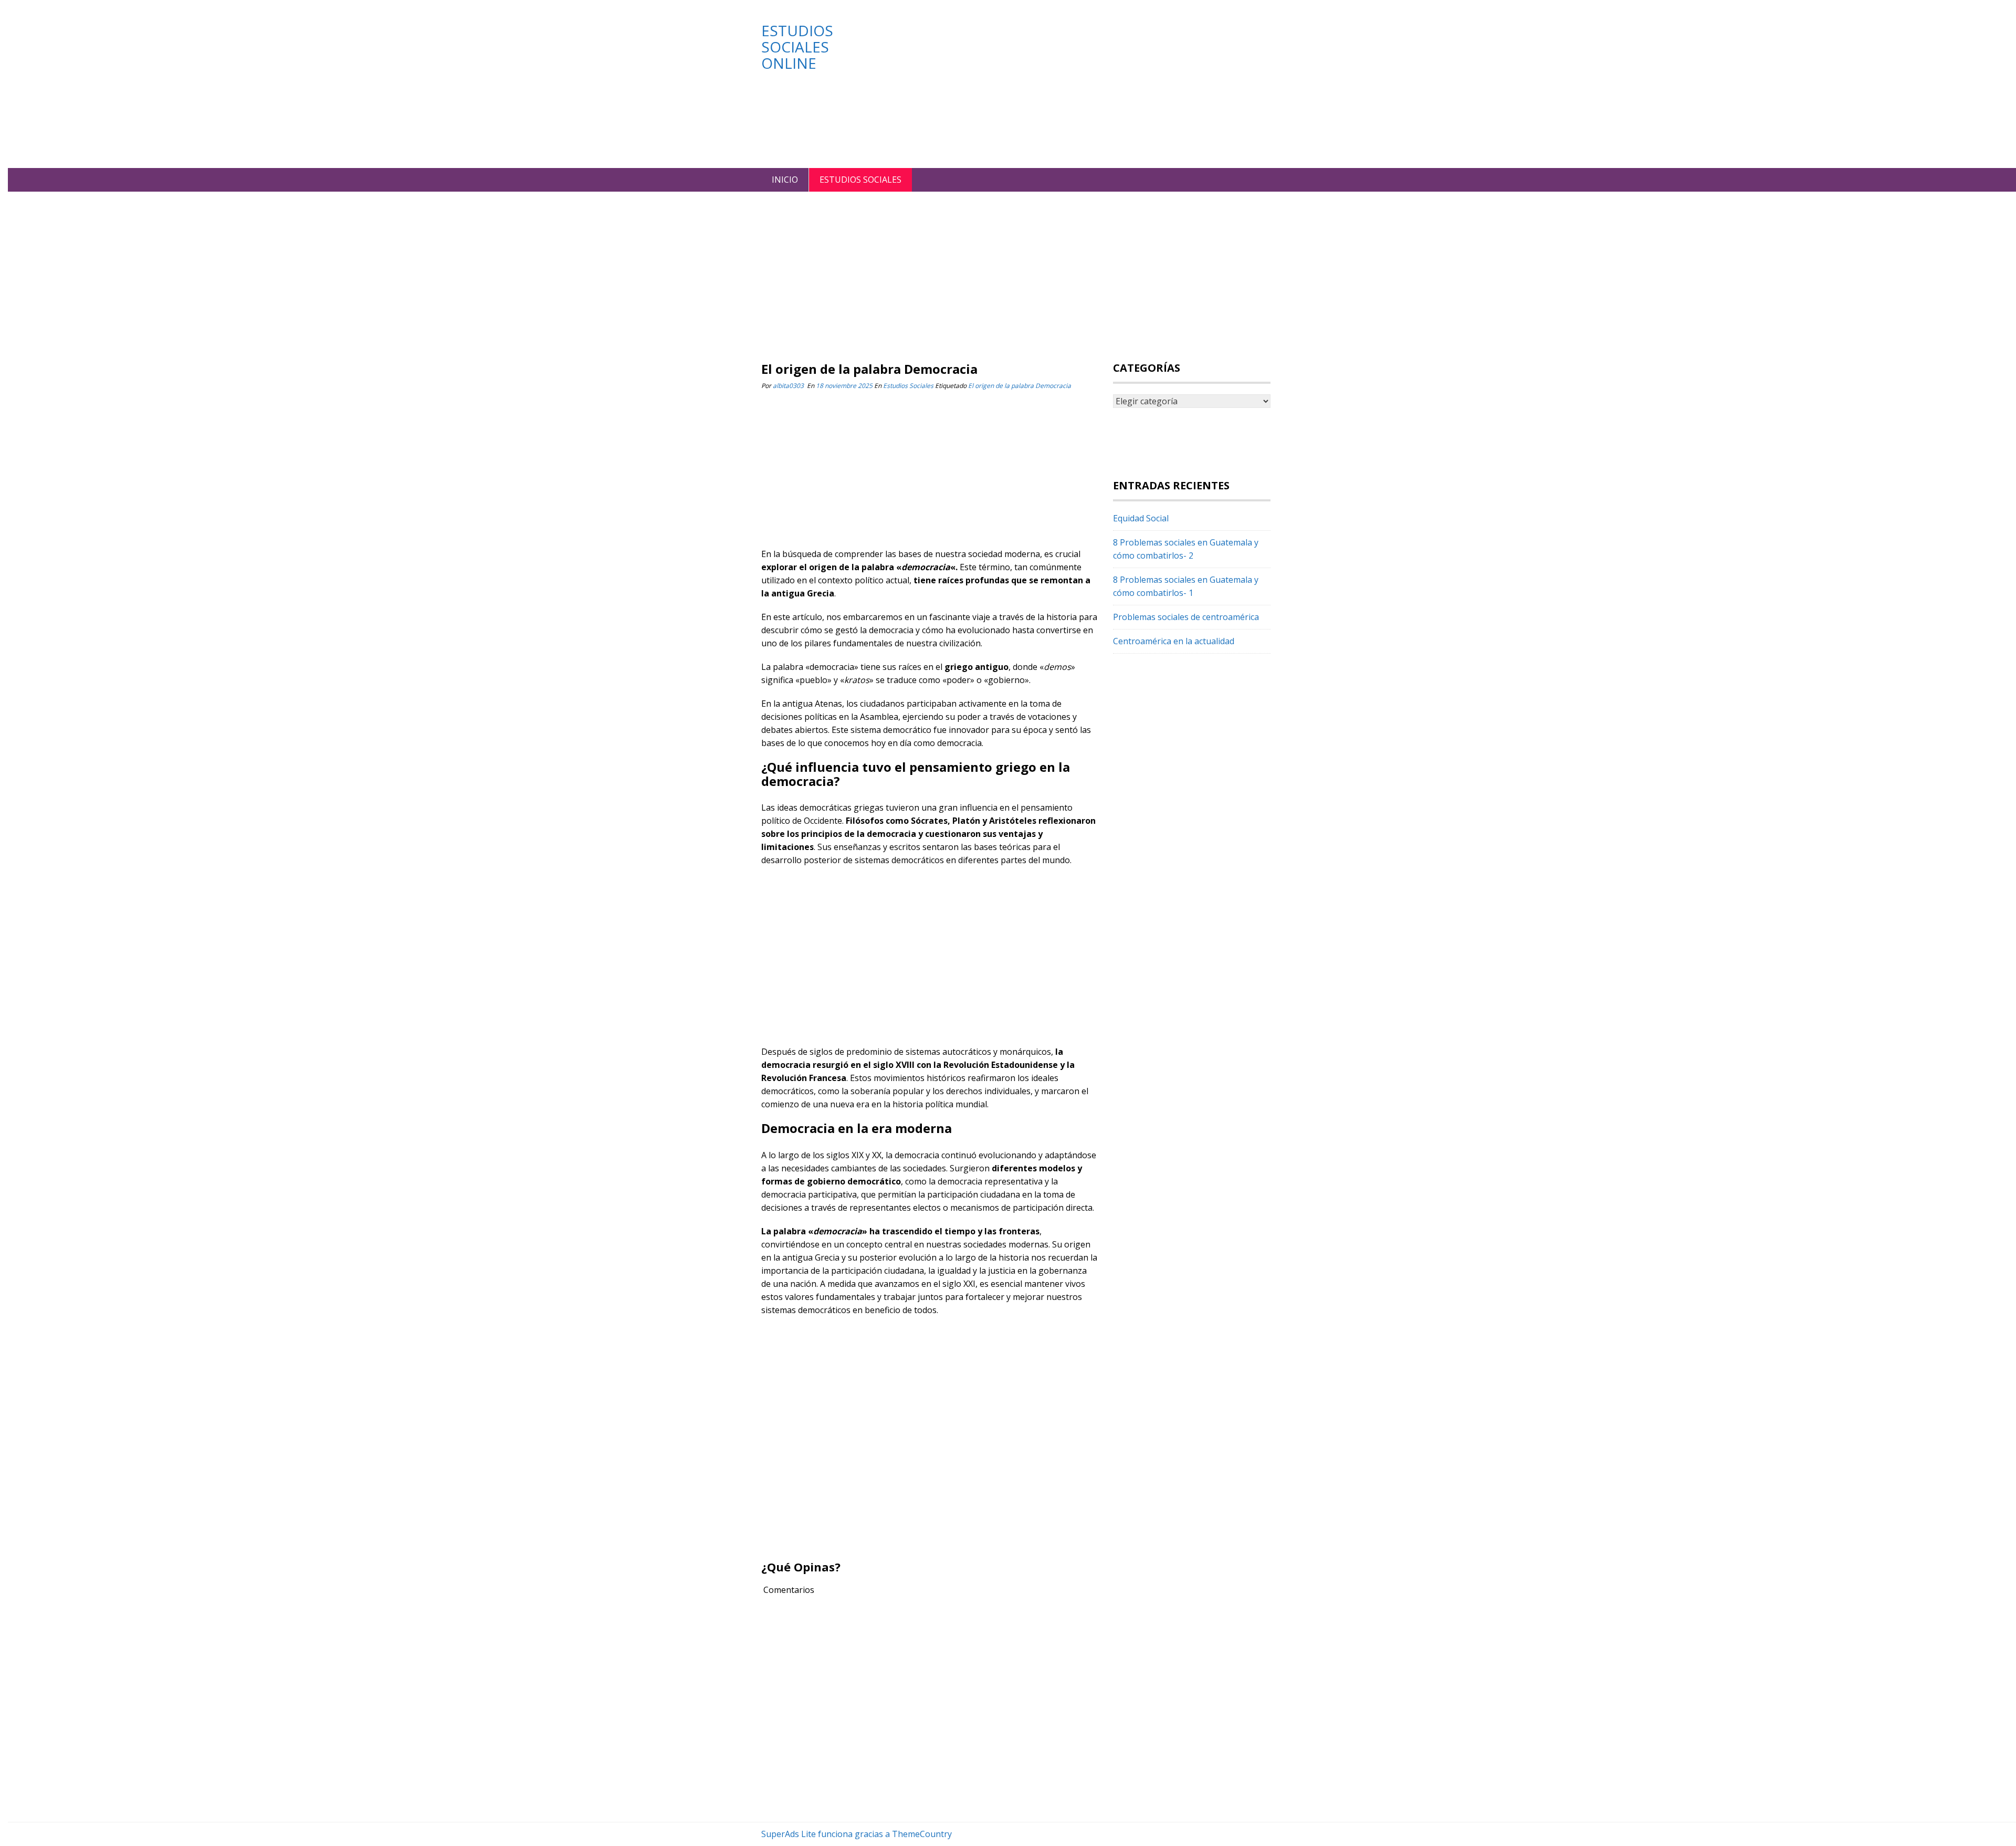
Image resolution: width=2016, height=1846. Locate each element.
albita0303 (788, 386)
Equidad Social (1141, 518)
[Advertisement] (1076, 84)
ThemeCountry (922, 1834)
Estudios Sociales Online (797, 47)
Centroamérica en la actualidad (1174, 641)
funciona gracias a (854, 1834)
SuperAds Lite (789, 1834)
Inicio (785, 180)
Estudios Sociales (860, 180)
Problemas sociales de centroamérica (1186, 617)
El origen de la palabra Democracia (1020, 386)
